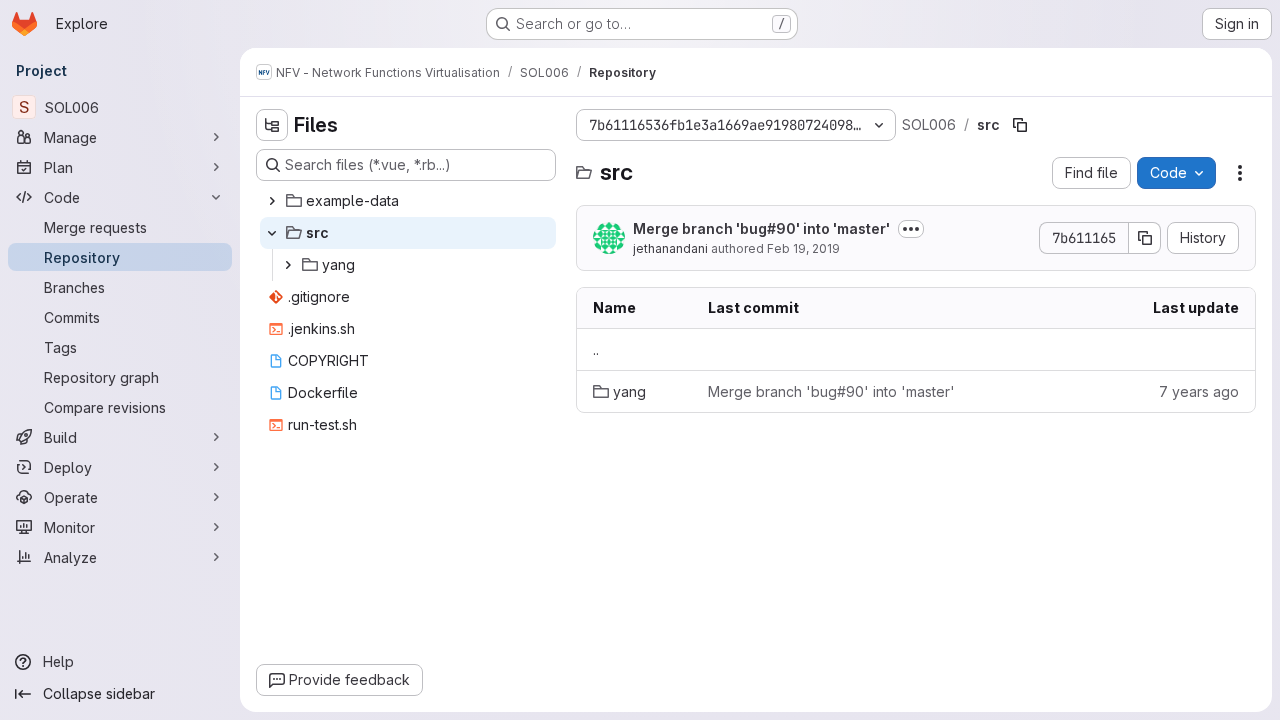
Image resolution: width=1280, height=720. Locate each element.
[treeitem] (408, 201)
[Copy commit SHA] (1145, 238)
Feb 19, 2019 (803, 248)
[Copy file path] (1020, 125)
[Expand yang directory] (288, 265)
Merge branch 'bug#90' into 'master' (761, 228)
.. (596, 349)
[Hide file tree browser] (272, 125)
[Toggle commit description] (911, 229)
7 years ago (1199, 391)
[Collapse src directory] (272, 233)
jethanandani (670, 248)
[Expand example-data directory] (272, 201)
